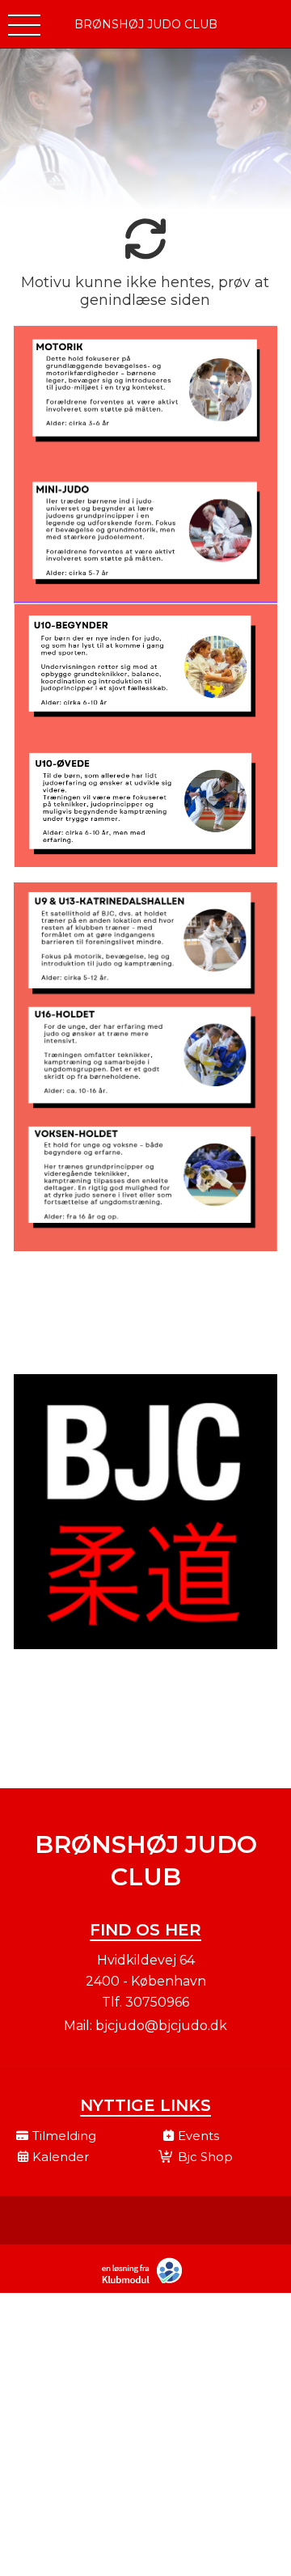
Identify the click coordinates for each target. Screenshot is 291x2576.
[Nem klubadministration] (146, 2282)
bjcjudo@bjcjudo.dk (161, 2026)
